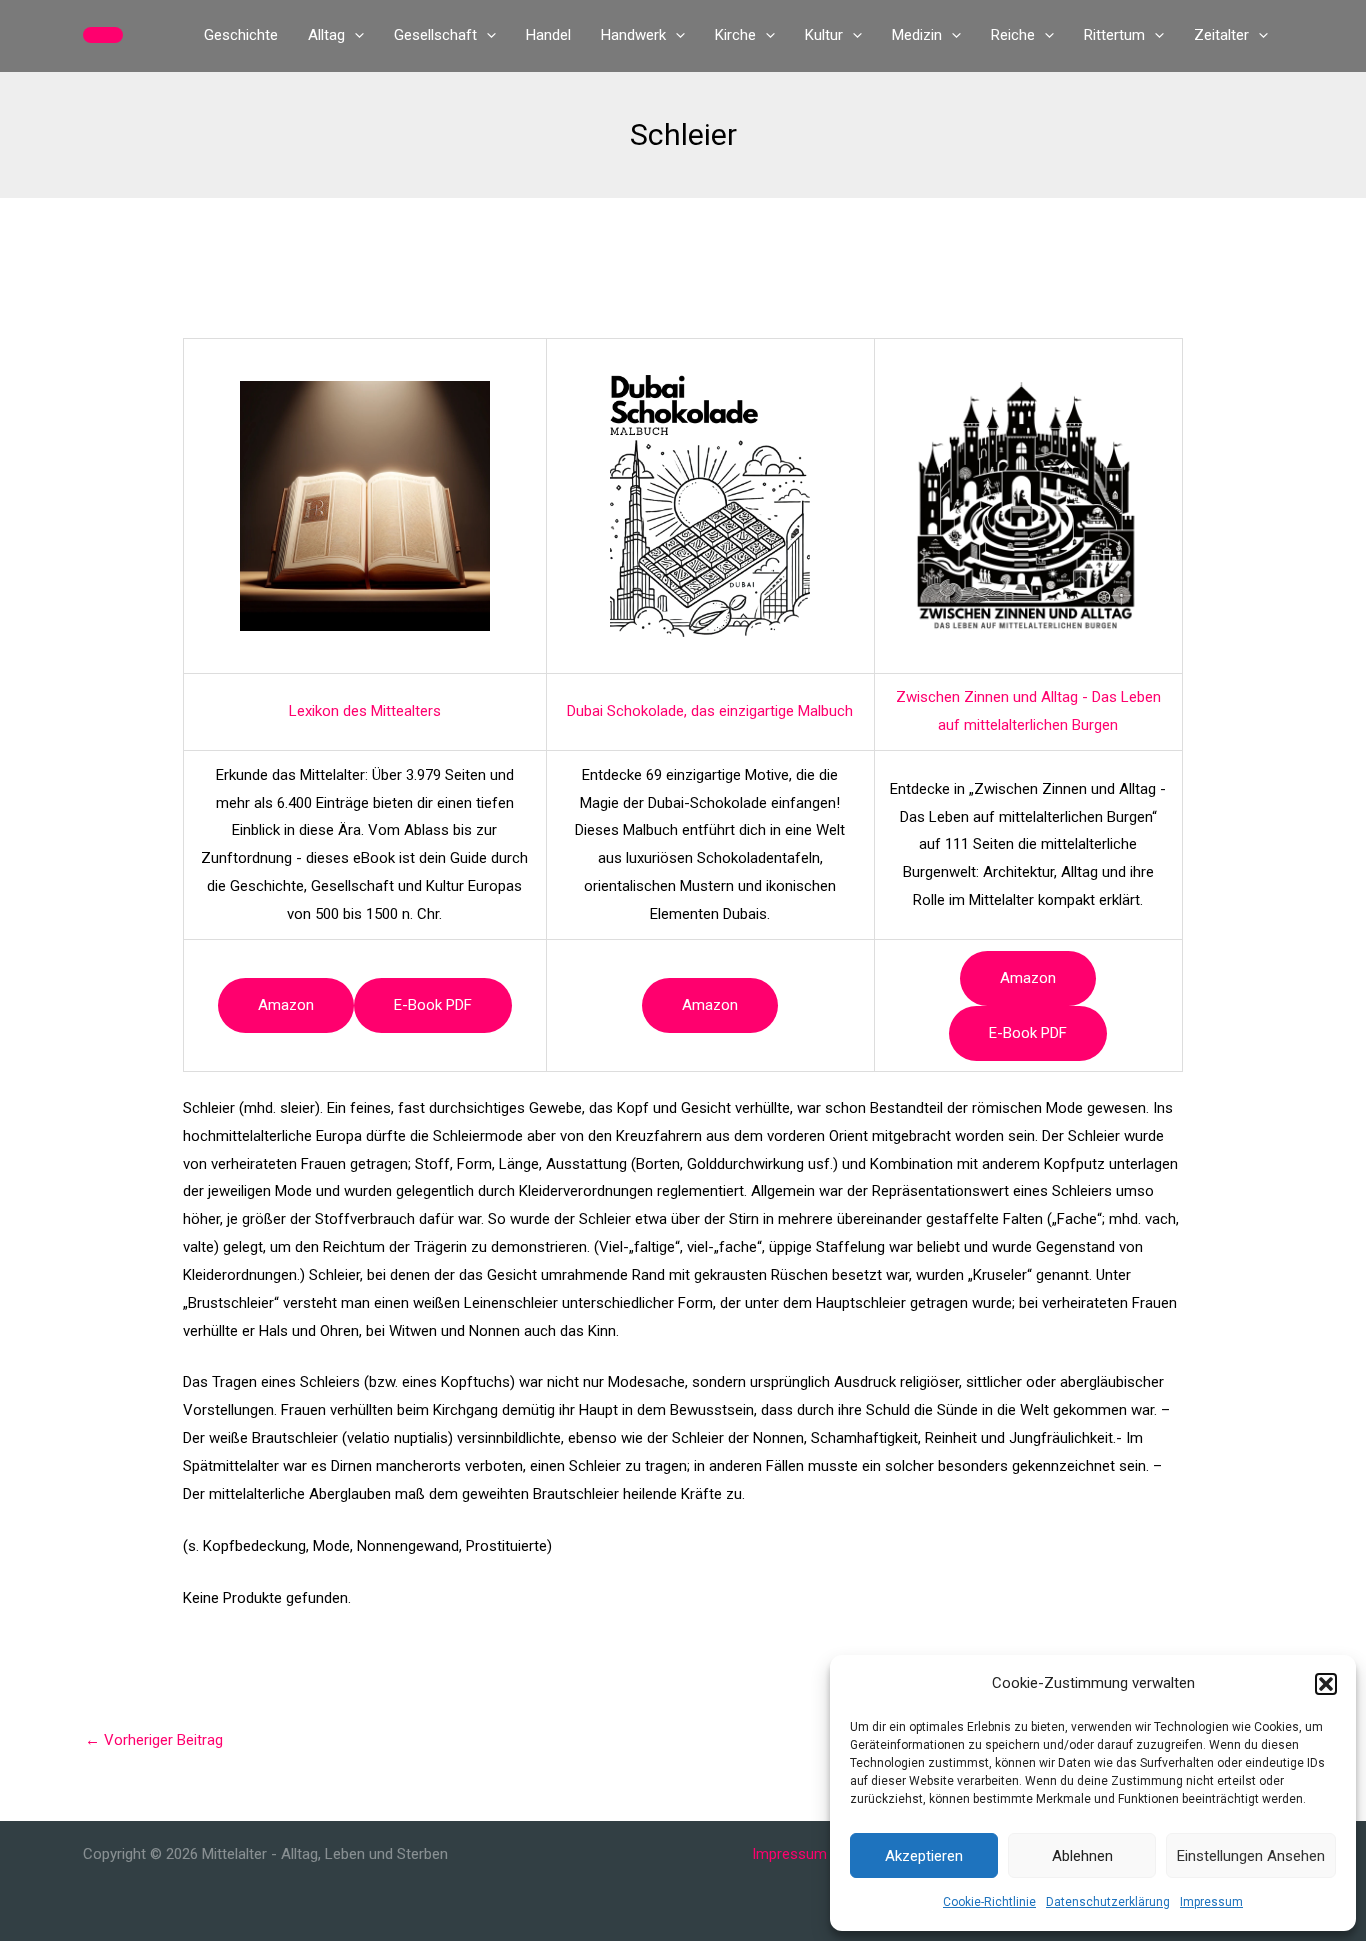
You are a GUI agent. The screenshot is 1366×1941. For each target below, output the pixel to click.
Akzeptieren (924, 1856)
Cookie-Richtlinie (989, 1902)
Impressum (1211, 1902)
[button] (1326, 1684)
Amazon (286, 1005)
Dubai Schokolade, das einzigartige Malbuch (710, 711)
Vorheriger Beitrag (154, 1740)
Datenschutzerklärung (1108, 1902)
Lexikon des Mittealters (365, 711)
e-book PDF (433, 1005)
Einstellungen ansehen (1251, 1856)
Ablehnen (1082, 1856)
